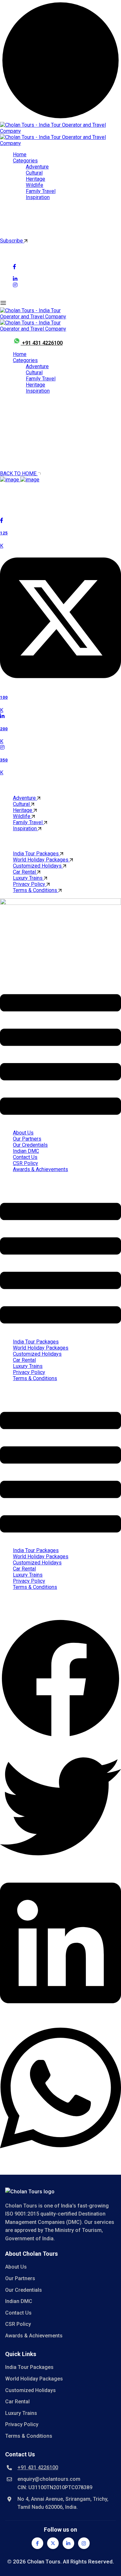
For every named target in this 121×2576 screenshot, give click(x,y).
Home (20, 155)
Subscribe (12, 241)
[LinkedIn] (68, 2543)
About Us (23, 1133)
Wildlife (35, 185)
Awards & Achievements (40, 1169)
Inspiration (38, 197)
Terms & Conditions (36, 890)
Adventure (37, 167)
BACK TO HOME (19, 473)
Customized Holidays (38, 866)
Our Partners (27, 1139)
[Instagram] (84, 2543)
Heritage (35, 179)
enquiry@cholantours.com (49, 2479)
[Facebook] (37, 2543)
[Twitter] (53, 2543)
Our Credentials (30, 1145)
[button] (60, 1055)
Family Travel (41, 191)
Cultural (34, 173)
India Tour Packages (36, 854)
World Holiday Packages (41, 860)
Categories (25, 161)
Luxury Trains (28, 878)
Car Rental (25, 872)
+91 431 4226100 (42, 343)
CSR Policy (25, 1163)
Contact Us (25, 1157)
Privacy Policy (30, 884)
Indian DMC (26, 1151)
